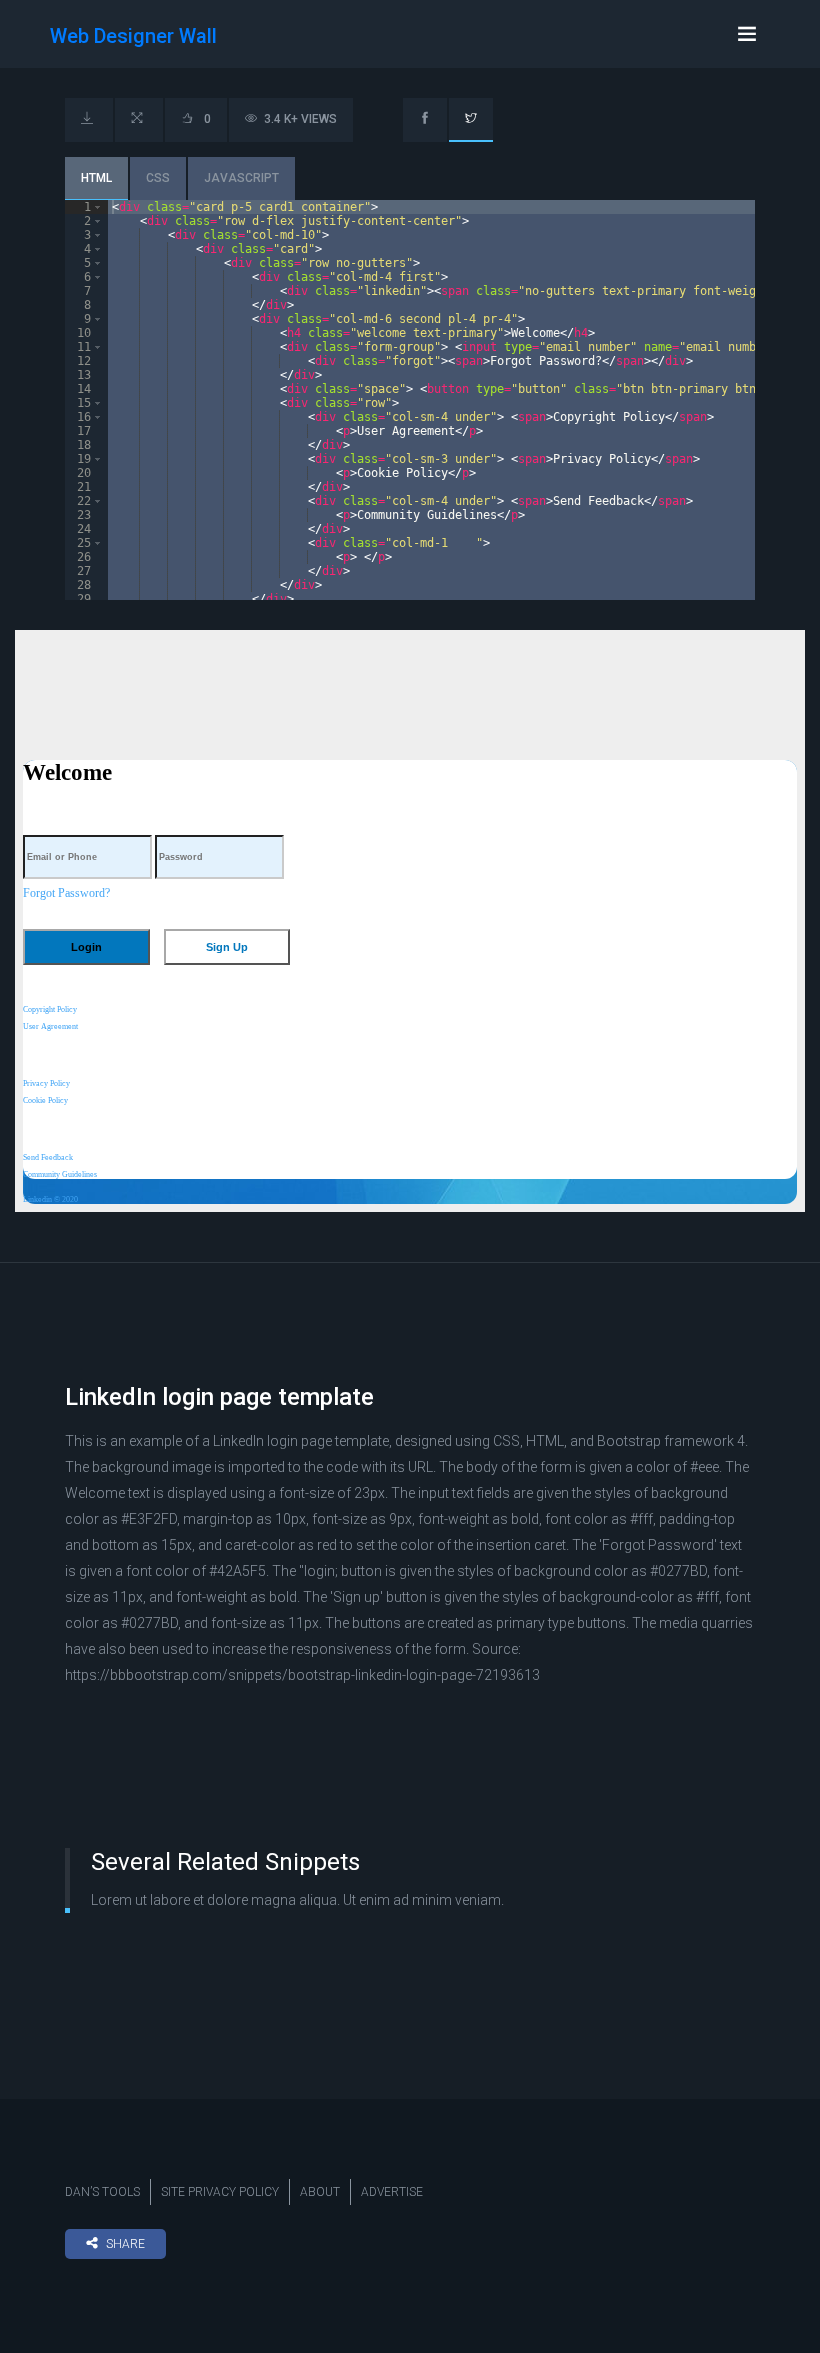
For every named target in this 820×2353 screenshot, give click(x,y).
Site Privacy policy (220, 2192)
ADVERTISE (392, 2192)
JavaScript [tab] (241, 178)
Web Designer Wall (133, 36)
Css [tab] (158, 178)
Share (125, 2244)
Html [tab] (96, 178)
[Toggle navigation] (747, 34)
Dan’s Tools (102, 2192)
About (320, 2192)
